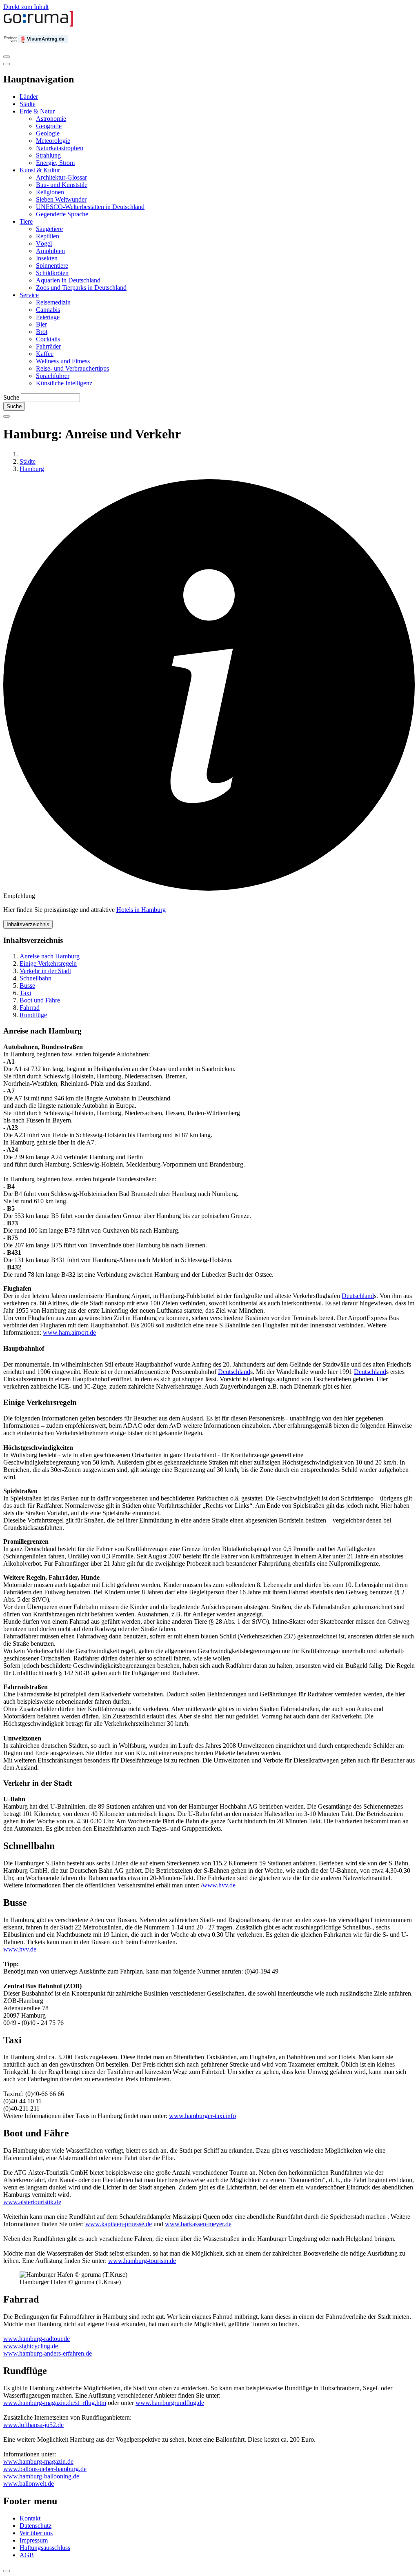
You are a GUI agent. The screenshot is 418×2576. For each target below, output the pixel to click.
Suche (11, 397)
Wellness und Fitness (63, 361)
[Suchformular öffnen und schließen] (7, 416)
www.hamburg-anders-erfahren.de (48, 2353)
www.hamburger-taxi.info (202, 2116)
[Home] (38, 25)
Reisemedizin (53, 302)
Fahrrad (30, 1008)
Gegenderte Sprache (62, 214)
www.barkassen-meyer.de (198, 2224)
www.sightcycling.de (31, 2346)
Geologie (48, 133)
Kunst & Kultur (40, 170)
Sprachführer (53, 376)
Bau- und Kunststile (62, 185)
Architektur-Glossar (61, 177)
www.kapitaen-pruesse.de (119, 2224)
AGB (27, 2555)
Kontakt (30, 2518)
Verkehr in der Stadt (45, 971)
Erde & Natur (37, 111)
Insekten (47, 258)
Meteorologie (53, 141)
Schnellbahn (36, 978)
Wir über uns (36, 2533)
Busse (27, 986)
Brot (42, 332)
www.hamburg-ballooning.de (41, 2476)
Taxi (25, 993)
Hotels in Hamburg (141, 910)
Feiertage (48, 317)
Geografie (49, 126)
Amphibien (50, 251)
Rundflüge (33, 1015)
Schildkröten (52, 273)
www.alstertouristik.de (32, 2202)
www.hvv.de (219, 1885)
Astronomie (51, 119)
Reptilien (48, 236)
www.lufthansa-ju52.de (33, 2425)
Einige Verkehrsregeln (48, 963)
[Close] (7, 64)
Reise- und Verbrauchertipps (72, 368)
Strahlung (48, 155)
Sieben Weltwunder (61, 199)
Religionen (50, 192)
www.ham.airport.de (69, 1332)
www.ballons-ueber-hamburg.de (45, 2469)
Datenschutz (36, 2526)
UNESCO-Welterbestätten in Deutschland (90, 207)
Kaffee (45, 354)
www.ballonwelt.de (29, 2484)
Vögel (44, 243)
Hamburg (32, 469)
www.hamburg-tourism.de (142, 2261)
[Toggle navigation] (7, 57)
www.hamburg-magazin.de (38, 2462)
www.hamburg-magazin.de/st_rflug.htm (55, 2403)
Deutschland (358, 1296)
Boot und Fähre (40, 1000)
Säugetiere (49, 229)
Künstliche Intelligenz (64, 383)
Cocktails (48, 339)
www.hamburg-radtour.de (37, 2339)
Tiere (26, 221)
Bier (41, 324)
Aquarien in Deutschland (68, 280)
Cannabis (48, 310)
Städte (28, 104)
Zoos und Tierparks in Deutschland (81, 288)
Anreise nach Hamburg (50, 956)
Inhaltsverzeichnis (28, 924)
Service (29, 295)
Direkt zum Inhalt (26, 7)
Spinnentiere (52, 266)
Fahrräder (48, 346)
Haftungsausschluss (45, 2548)
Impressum (34, 2540)
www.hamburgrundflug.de (170, 2403)
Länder (29, 97)
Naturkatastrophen (60, 148)
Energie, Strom (55, 163)
